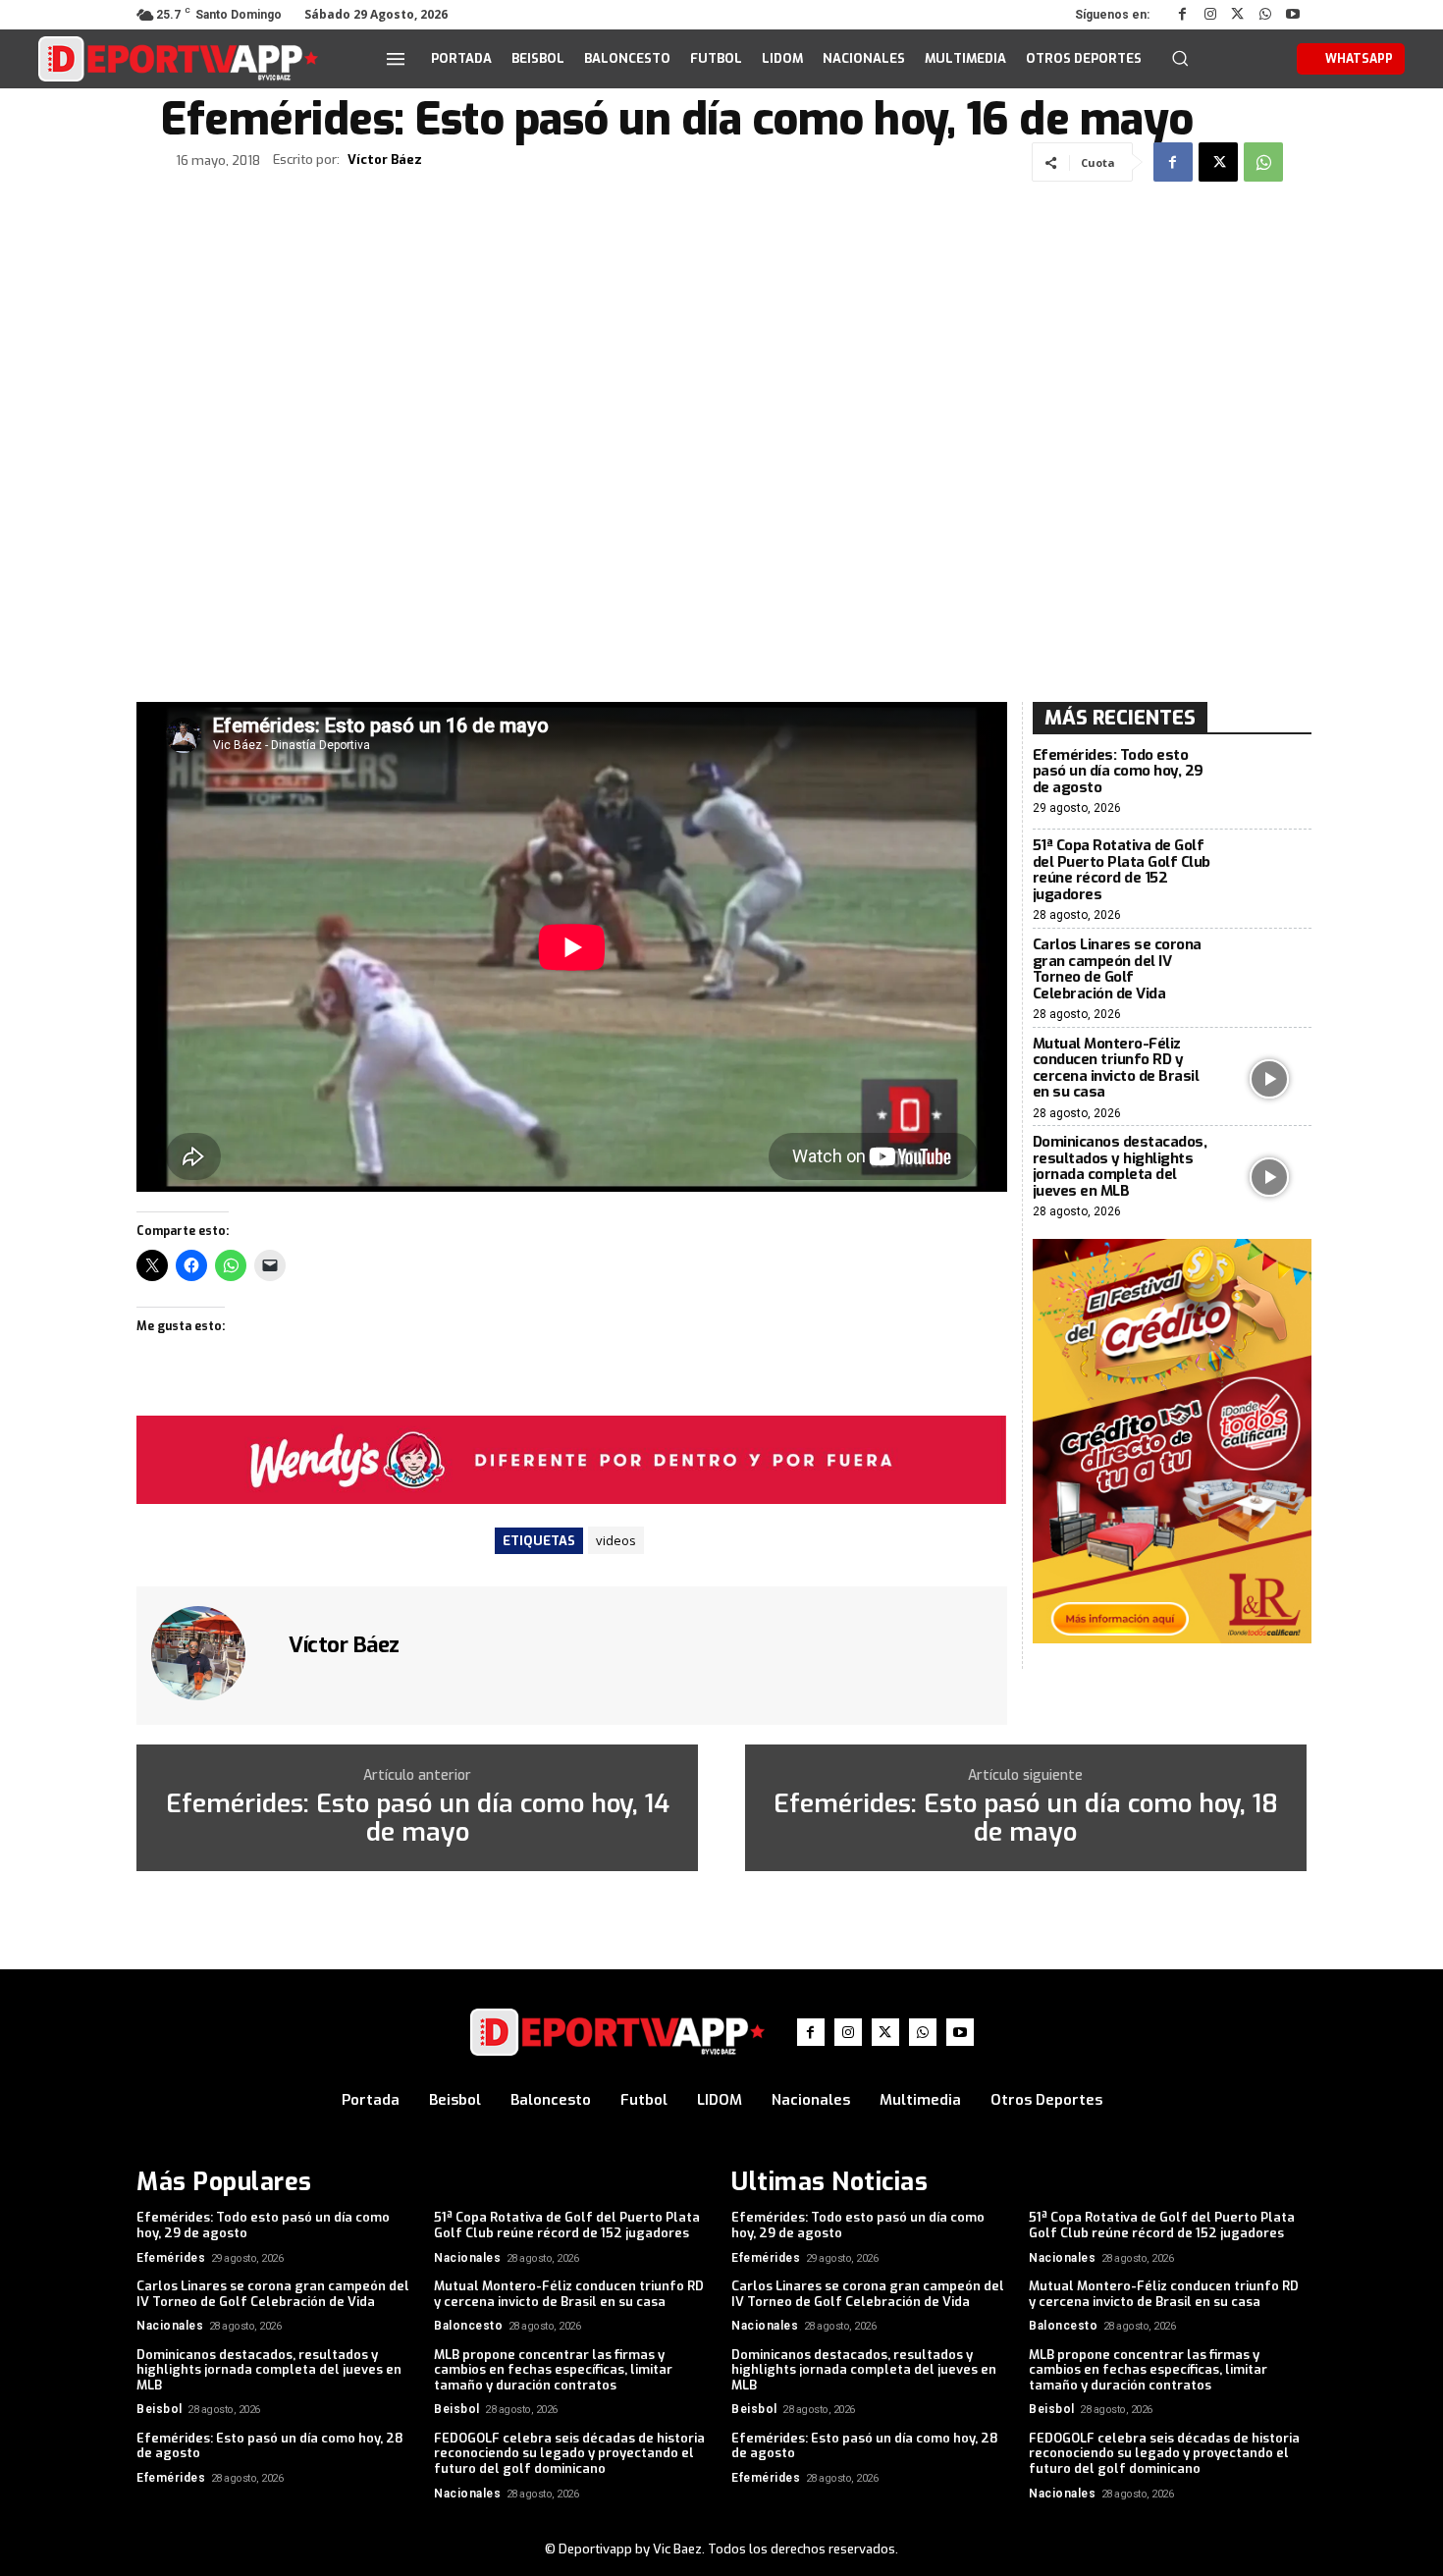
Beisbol (160, 2409)
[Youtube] (1293, 15)
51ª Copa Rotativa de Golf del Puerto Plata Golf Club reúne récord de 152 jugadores (1122, 870)
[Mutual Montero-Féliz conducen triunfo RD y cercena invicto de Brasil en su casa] (1270, 1078)
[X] (1238, 15)
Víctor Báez (385, 160)
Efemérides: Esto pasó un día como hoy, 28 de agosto (270, 2446)
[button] (1180, 58)
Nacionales (467, 2258)
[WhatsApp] (1265, 15)
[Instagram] (1210, 15)
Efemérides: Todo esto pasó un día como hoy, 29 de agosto (1118, 771)
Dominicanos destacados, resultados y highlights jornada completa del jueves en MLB (1120, 1166)
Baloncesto (468, 2326)
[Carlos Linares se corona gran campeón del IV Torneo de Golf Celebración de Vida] (1270, 979)
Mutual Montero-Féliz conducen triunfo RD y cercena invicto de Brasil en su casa (1116, 1068)
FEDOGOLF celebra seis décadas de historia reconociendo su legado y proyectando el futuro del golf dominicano (569, 2453)
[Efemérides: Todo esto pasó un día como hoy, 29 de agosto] (1270, 782)
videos (616, 1540)
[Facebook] (1183, 15)
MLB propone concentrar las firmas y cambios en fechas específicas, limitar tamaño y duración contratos (553, 2370)
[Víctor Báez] (210, 1653)
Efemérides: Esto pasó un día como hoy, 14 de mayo (418, 1819)
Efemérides (171, 2258)
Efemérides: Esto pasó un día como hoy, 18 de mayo (1026, 1819)
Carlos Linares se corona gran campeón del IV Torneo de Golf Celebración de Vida (1117, 969)
